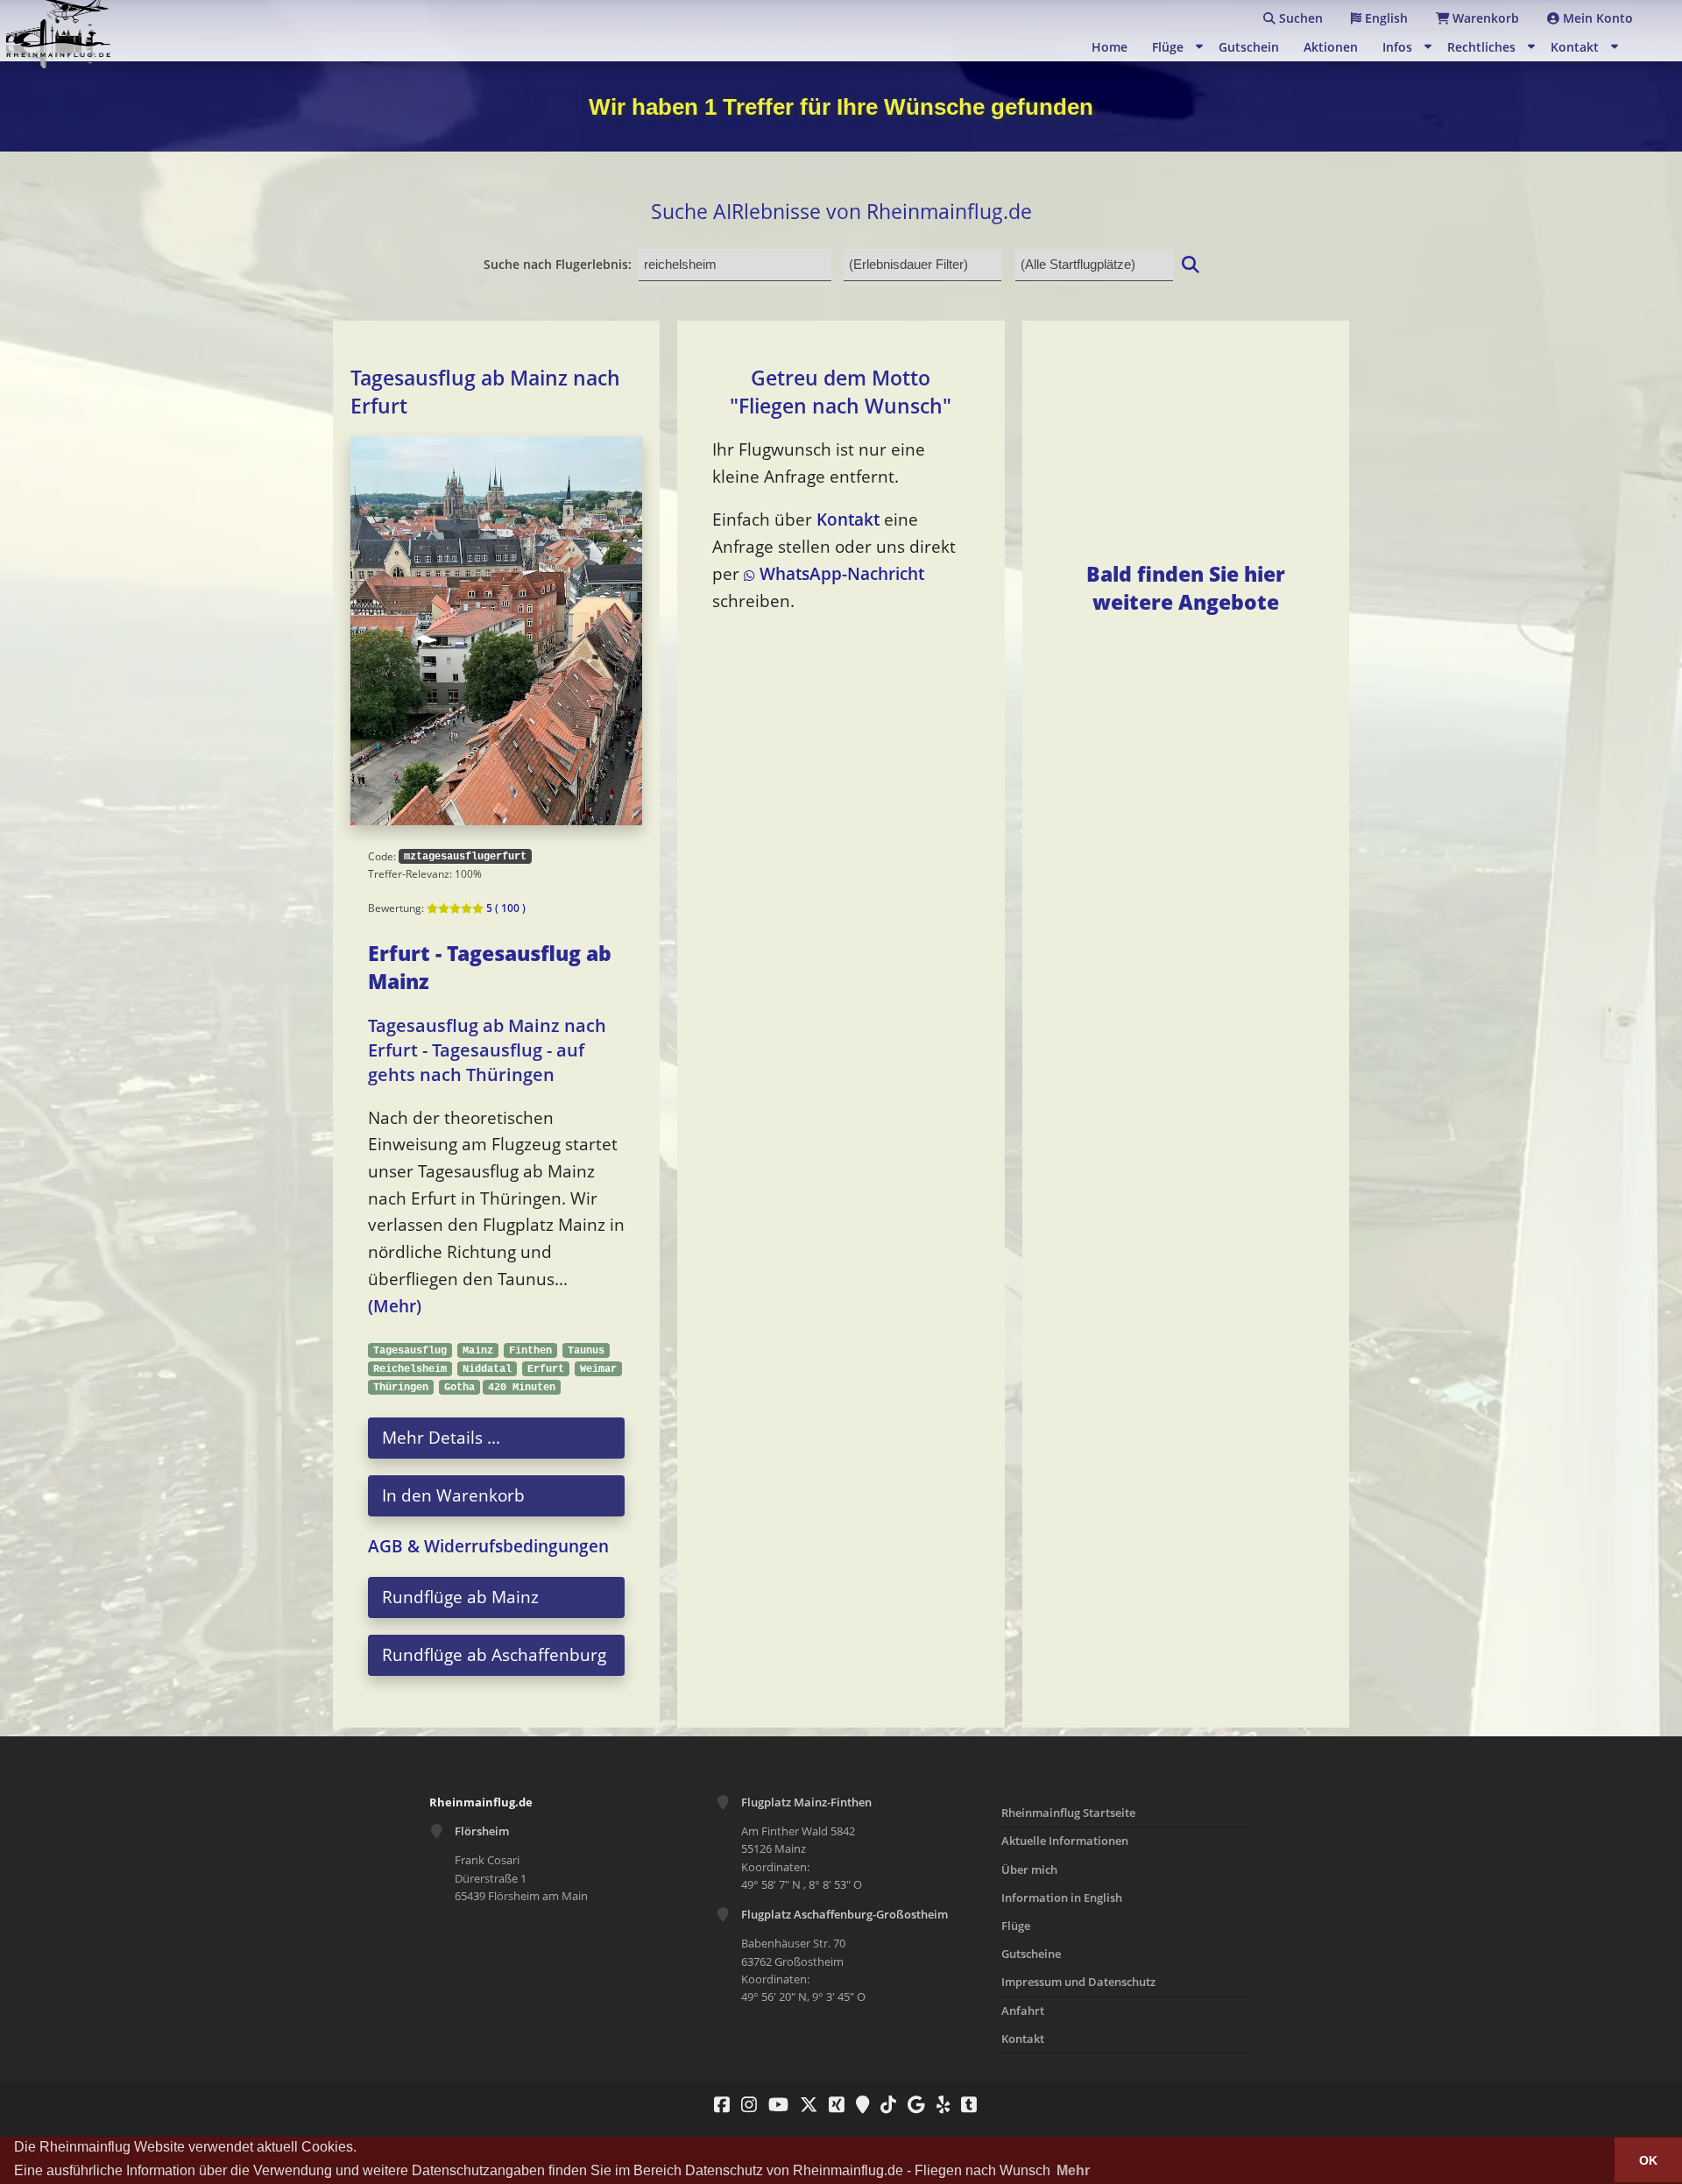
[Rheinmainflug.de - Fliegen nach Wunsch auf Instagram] (745, 2104)
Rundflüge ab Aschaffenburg (494, 1654)
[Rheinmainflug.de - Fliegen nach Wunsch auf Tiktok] (884, 2104)
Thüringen (401, 1387)
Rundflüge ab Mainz (460, 1597)
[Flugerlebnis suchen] (1191, 264)
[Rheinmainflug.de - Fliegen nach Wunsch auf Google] (912, 2104)
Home (1110, 47)
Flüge (1168, 47)
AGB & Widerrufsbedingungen (488, 1546)
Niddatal (487, 1369)
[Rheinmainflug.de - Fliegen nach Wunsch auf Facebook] (717, 2104)
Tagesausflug (410, 1350)
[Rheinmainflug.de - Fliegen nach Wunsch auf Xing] (832, 2104)
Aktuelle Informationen (1065, 1841)
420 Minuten (522, 1387)
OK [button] (1648, 2160)
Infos (1397, 47)
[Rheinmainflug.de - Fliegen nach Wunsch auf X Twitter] (804, 2104)
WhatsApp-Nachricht (839, 573)
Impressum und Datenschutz (1078, 1982)
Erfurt (546, 1369)
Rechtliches (1481, 47)
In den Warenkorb (453, 1495)
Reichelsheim (410, 1369)
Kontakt (1575, 47)
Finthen (530, 1350)
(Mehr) (395, 1306)
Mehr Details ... (441, 1437)
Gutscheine (1031, 1954)
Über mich (1029, 1869)
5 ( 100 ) (505, 908)
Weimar (598, 1369)
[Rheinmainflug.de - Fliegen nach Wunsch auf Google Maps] (858, 2104)
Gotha (459, 1387)
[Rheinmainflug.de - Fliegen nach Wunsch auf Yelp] (939, 2104)
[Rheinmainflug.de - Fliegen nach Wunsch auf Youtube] (774, 2104)
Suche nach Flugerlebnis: (558, 264)
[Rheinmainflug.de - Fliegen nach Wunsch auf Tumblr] (965, 2104)
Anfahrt (1023, 2011)
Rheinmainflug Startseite (1068, 1813)
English (1385, 18)
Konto (1598, 18)
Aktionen (1331, 47)
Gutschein (1249, 47)
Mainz (478, 1350)
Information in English (1062, 1898)
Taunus (586, 1350)
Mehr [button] (1073, 2170)
